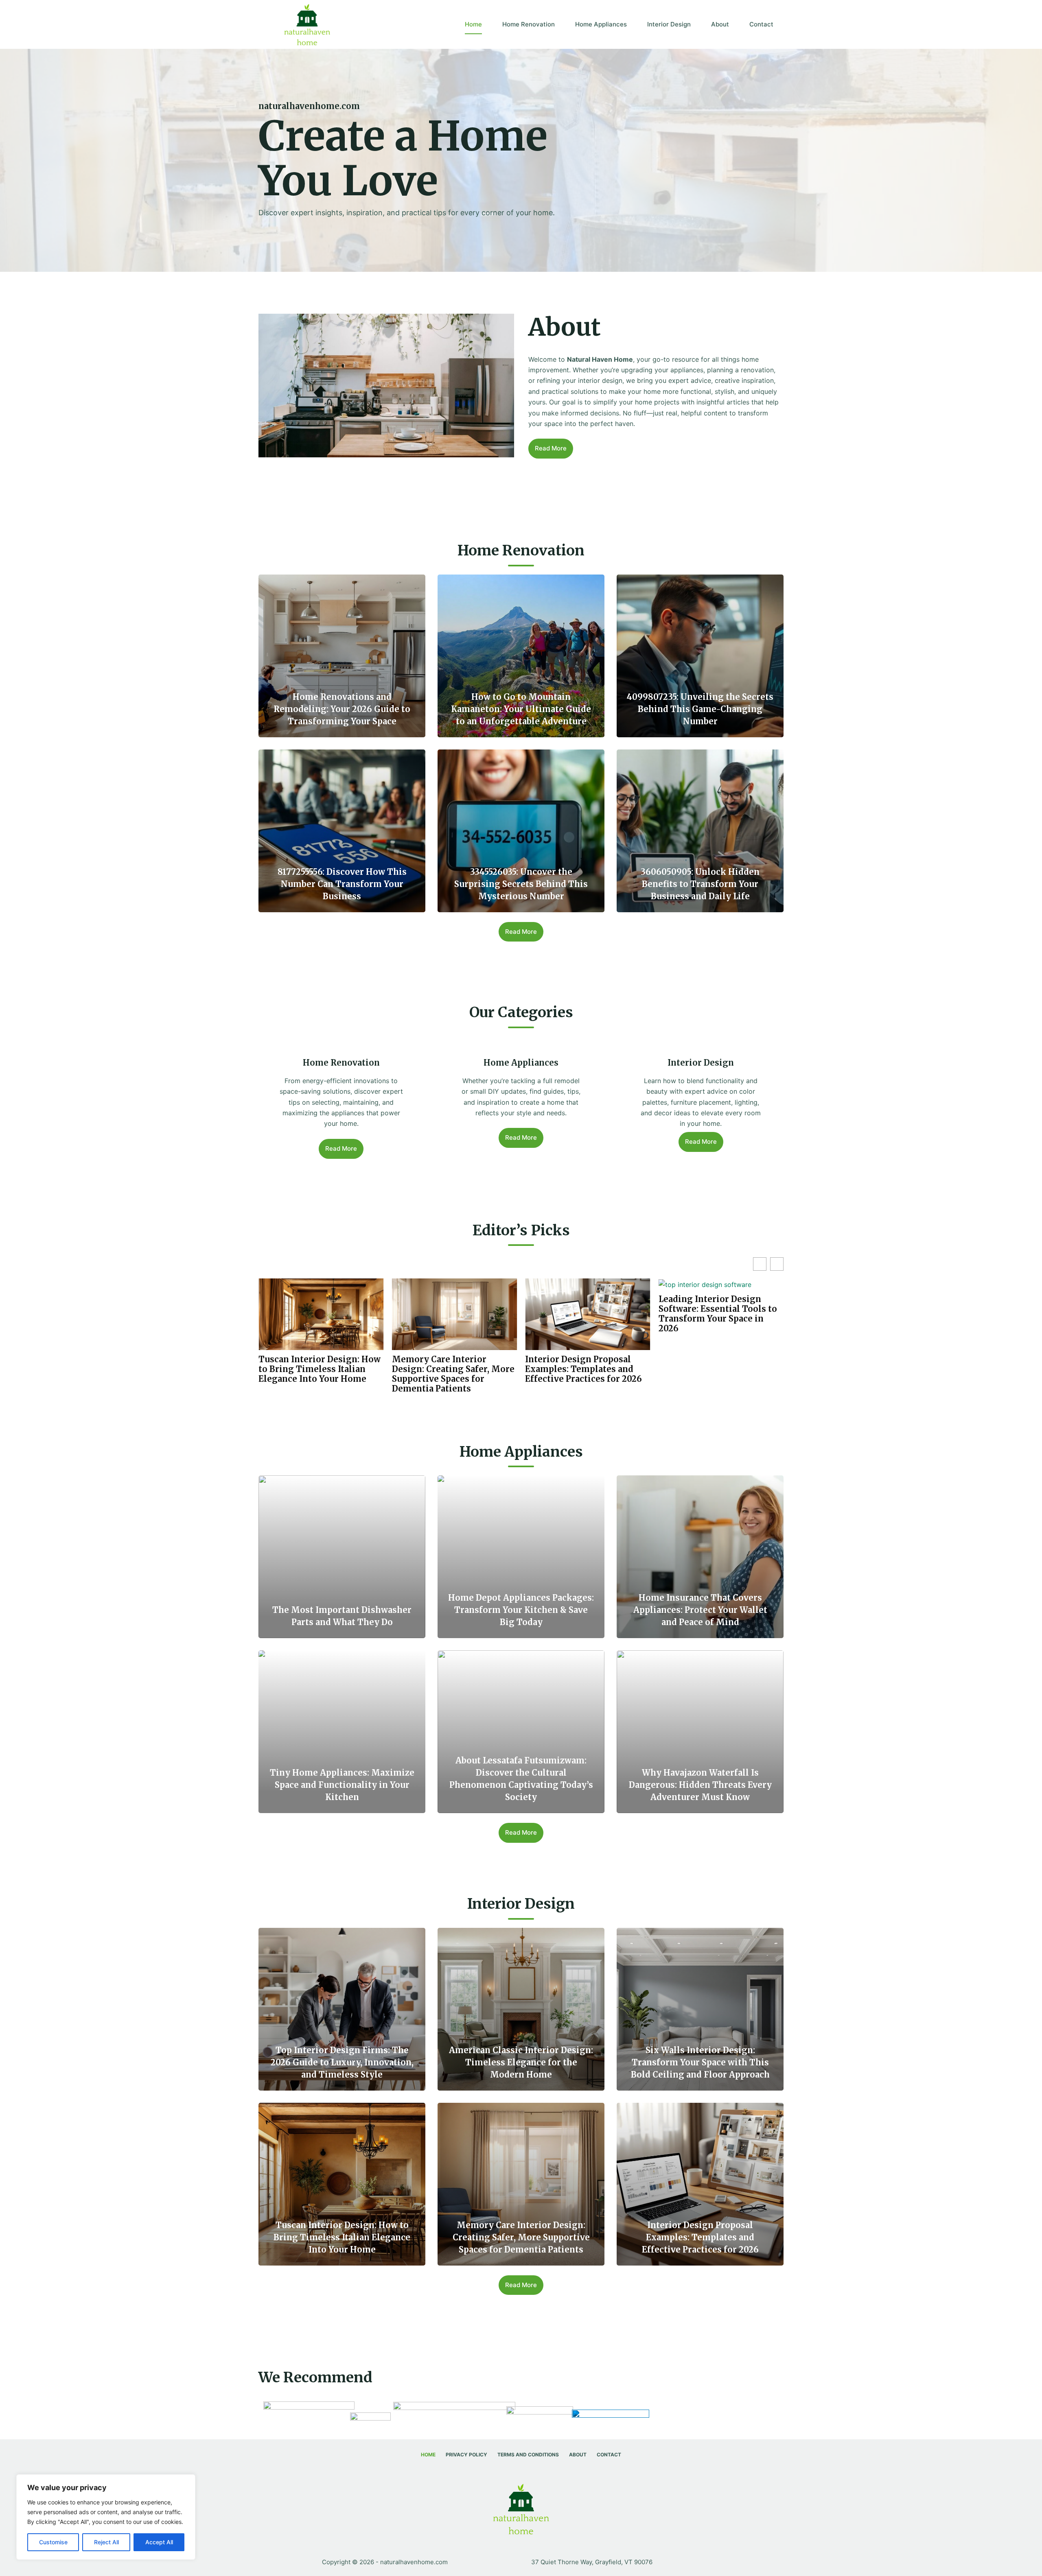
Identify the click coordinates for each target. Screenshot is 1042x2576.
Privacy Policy (466, 2455)
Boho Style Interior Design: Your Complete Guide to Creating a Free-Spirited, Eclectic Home (717, 1314)
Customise (53, 2542)
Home (473, 24)
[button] (777, 1264)
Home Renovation (529, 24)
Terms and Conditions (528, 2455)
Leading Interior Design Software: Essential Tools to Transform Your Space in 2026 (451, 1314)
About (720, 24)
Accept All (159, 2542)
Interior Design (669, 24)
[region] (106, 2517)
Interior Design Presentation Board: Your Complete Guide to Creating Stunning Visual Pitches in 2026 (587, 1314)
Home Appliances (601, 24)
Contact (761, 24)
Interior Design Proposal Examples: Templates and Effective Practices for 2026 (317, 1369)
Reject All (106, 2542)
